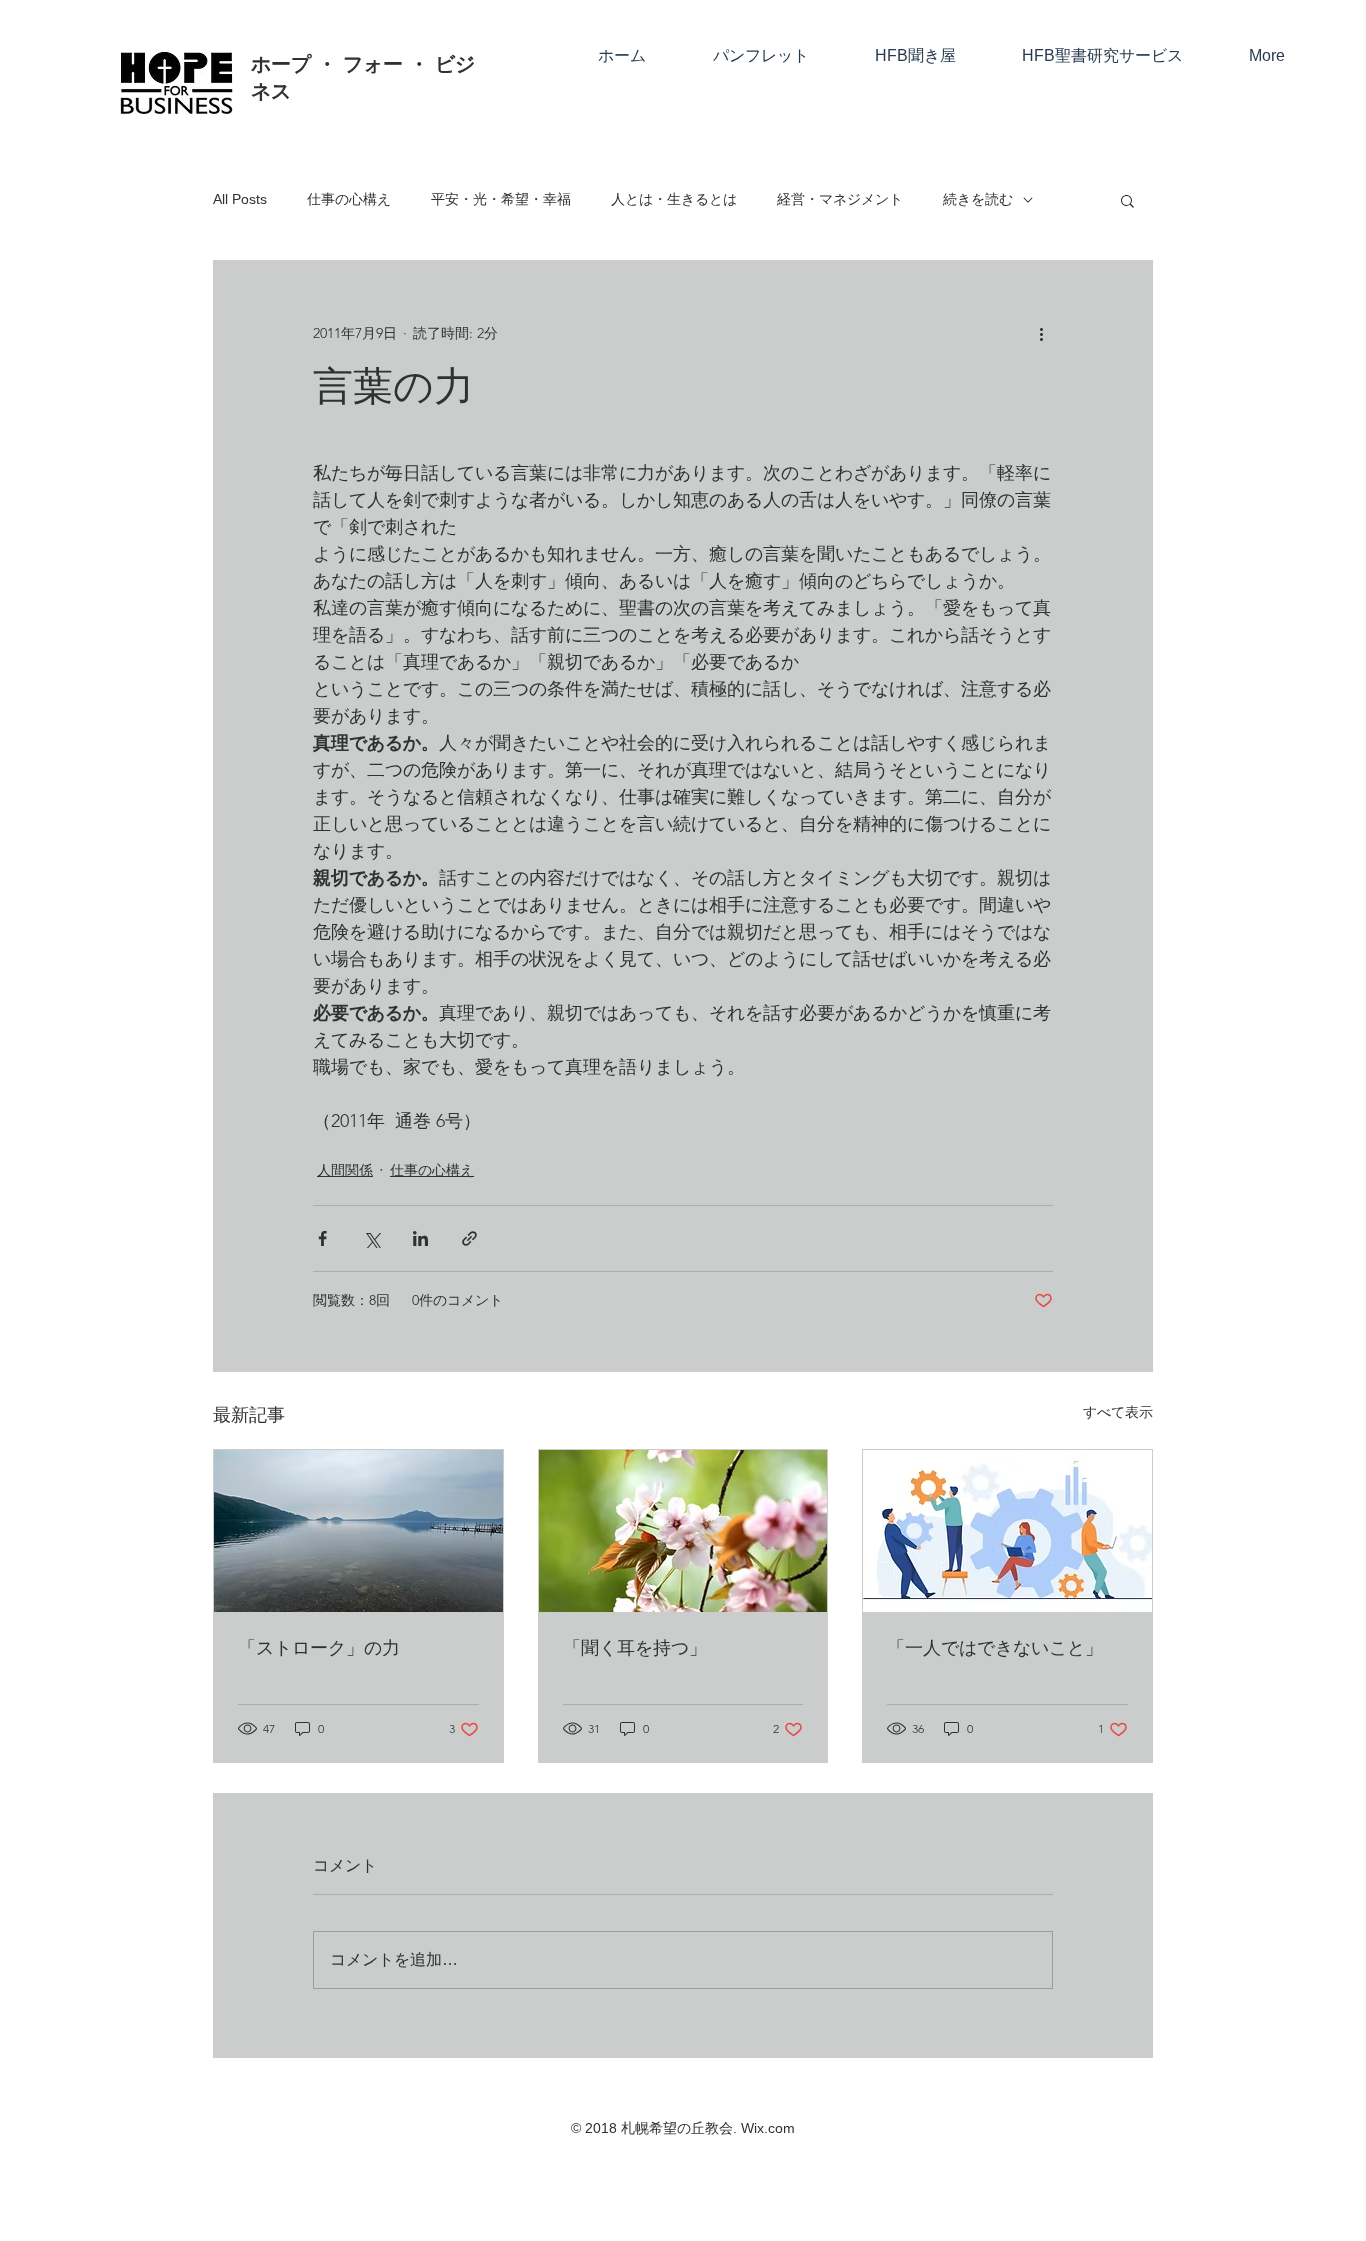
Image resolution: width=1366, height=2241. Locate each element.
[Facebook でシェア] (322, 1238)
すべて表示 (1118, 1412)
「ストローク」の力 (319, 1649)
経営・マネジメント (840, 199)
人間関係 (345, 1170)
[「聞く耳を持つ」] (683, 1531)
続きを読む (978, 199)
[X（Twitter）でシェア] (371, 1238)
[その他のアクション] (1041, 333)
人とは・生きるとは (674, 199)
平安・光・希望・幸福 (501, 199)
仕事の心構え (349, 199)
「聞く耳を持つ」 (635, 1649)
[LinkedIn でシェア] (420, 1238)
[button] (1127, 200)
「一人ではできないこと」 (995, 1649)
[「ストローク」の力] (358, 1531)
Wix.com (768, 2128)
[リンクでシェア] (469, 1238)
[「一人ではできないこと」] (1007, 1531)
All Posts (240, 199)
